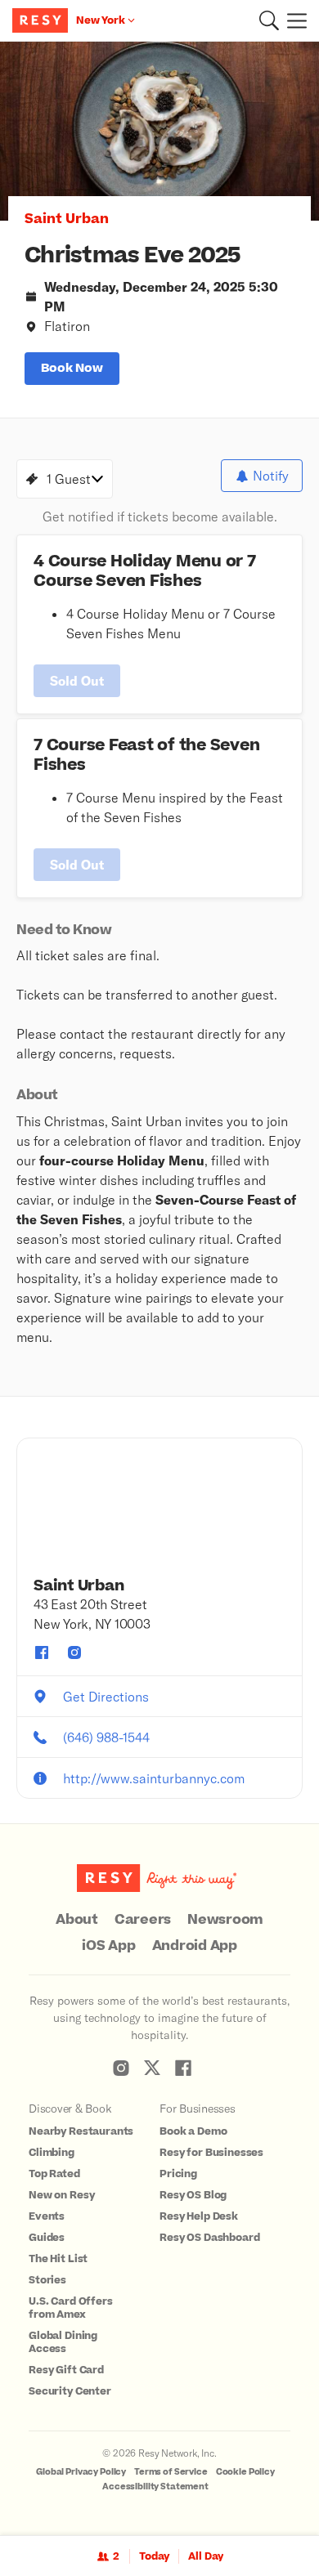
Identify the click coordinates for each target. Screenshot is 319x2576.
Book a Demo (193, 2131)
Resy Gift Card (66, 2370)
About (77, 1920)
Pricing (178, 2174)
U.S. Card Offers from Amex (71, 2308)
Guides (47, 2238)
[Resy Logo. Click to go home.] (42, 20)
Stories (47, 2280)
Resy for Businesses (211, 2153)
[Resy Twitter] (152, 2068)
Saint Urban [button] (67, 219)
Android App (195, 1946)
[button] (269, 20)
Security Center (70, 2391)
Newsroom (225, 1920)
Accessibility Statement (155, 2487)
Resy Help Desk (199, 2216)
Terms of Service (171, 2472)
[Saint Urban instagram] (74, 1652)
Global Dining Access (63, 2342)
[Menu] (293, 20)
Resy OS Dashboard (209, 2238)
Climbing (52, 2153)
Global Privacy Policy (81, 2472)
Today (154, 2556)
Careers (143, 1920)
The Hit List (58, 2259)
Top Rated (54, 2174)
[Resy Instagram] (121, 2068)
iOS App (108, 1946)
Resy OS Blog (193, 2195)
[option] (159, 131)
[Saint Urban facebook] (42, 1652)
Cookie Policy (245, 2472)
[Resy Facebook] (183, 2068)
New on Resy (61, 2195)
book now (72, 368)
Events (47, 2216)
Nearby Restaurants (81, 2131)
